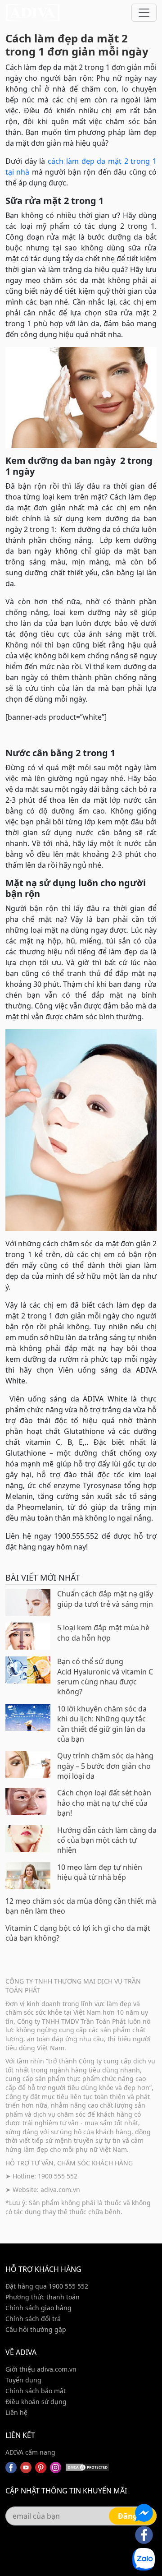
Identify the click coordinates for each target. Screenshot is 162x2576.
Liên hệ (16, 2412)
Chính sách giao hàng (38, 2308)
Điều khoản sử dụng (36, 2402)
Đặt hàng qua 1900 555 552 (47, 2286)
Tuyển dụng (23, 2380)
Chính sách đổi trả (33, 2319)
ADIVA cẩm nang (30, 2452)
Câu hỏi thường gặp (36, 2329)
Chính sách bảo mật (36, 2391)
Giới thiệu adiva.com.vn (41, 2369)
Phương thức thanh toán (43, 2297)
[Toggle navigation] (144, 13)
